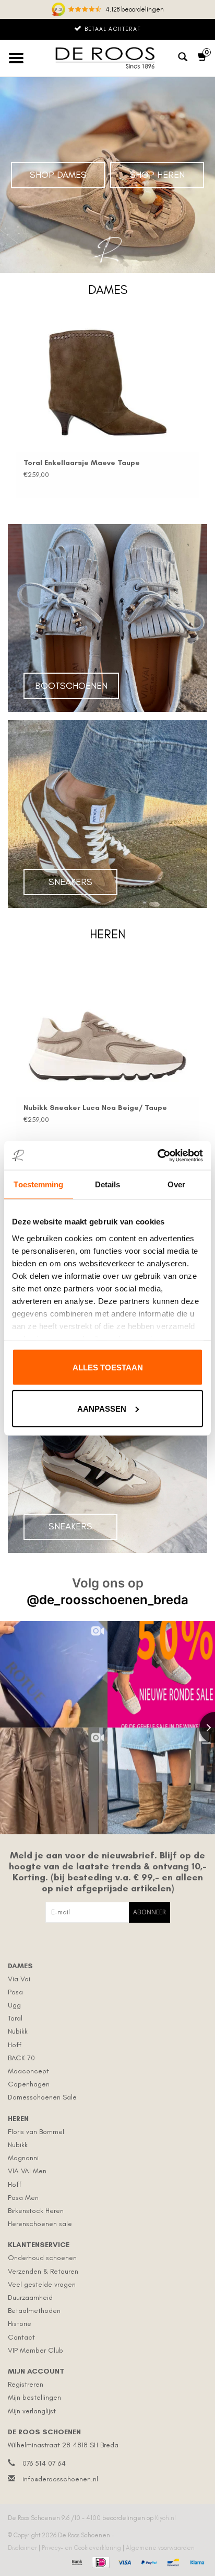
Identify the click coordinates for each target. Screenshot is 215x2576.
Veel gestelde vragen (42, 2284)
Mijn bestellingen (34, 2397)
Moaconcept (28, 2071)
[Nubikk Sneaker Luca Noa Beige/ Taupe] (107, 1028)
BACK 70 (21, 2058)
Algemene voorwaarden (160, 2548)
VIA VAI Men (27, 2171)
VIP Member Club (35, 2350)
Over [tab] (176, 1184)
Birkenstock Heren (36, 2211)
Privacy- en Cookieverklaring (82, 2548)
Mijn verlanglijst (32, 2411)
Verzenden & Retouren (43, 2271)
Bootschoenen (71, 686)
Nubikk (18, 2031)
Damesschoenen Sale (42, 2097)
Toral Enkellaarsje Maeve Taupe (82, 463)
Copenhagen (29, 2084)
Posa (15, 1992)
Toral (15, 2018)
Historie (20, 2324)
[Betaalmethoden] (76, 2561)
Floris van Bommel (36, 2132)
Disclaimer (23, 2548)
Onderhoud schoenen (42, 2258)
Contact (21, 2337)
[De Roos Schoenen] (107, 58)
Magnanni (23, 2158)
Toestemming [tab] (38, 1184)
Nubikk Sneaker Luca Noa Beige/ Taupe (95, 1108)
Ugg (14, 2005)
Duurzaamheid (30, 2297)
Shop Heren (157, 175)
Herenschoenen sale (40, 2224)
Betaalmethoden (34, 2311)
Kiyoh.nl (165, 2518)
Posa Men (23, 2198)
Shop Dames (58, 175)
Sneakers (70, 882)
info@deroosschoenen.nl (60, 2479)
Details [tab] (108, 1184)
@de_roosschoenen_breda (107, 1600)
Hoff (15, 2045)
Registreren (26, 2384)
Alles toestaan (108, 1368)
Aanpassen (102, 1408)
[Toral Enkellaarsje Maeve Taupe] (107, 383)
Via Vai (19, 1979)
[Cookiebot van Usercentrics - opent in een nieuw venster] (157, 1155)
